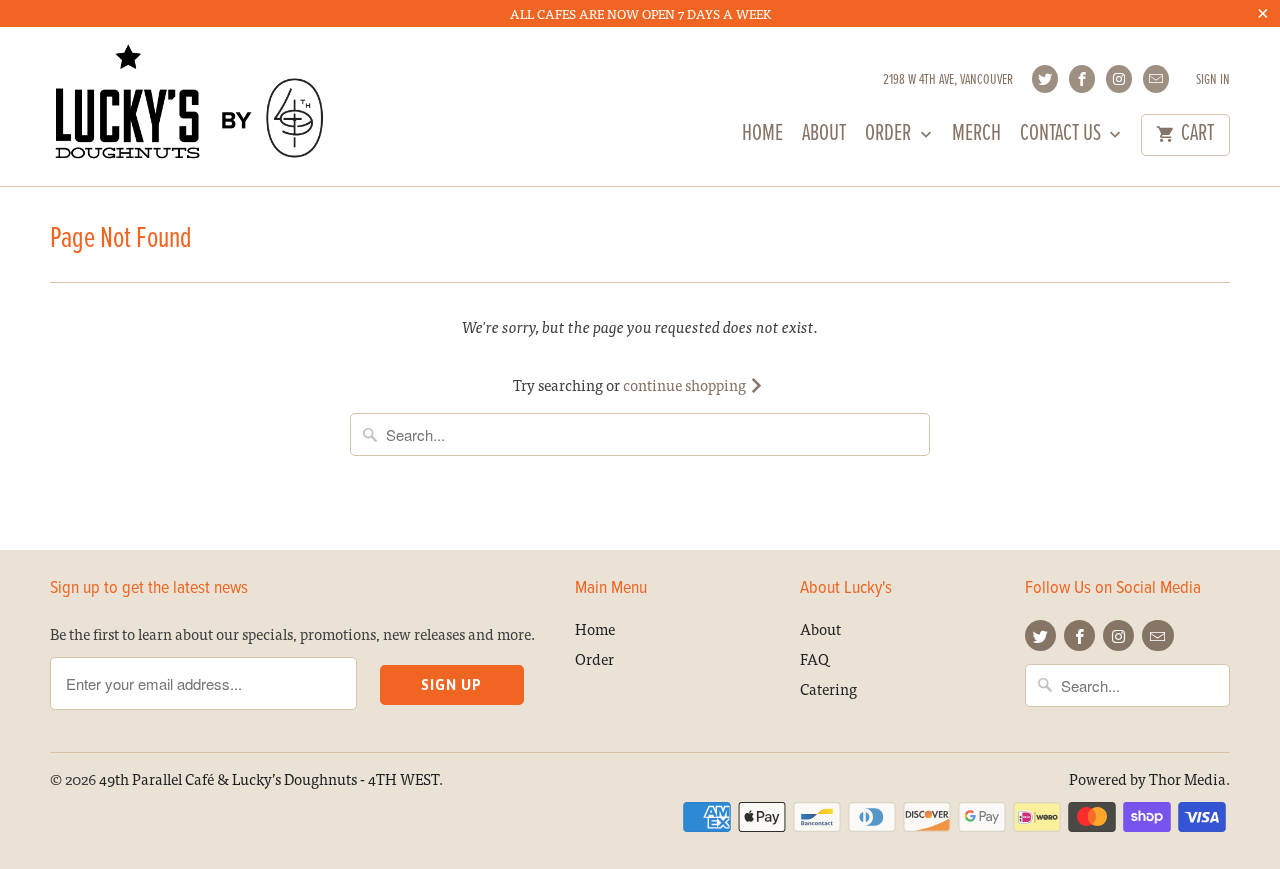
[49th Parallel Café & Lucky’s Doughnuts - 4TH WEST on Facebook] (1082, 79)
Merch (976, 137)
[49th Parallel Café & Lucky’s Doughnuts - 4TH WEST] (190, 106)
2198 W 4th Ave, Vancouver (948, 80)
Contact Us (1062, 137)
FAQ (814, 658)
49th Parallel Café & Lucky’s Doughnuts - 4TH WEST (269, 778)
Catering (828, 688)
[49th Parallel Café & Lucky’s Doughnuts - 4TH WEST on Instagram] (1119, 79)
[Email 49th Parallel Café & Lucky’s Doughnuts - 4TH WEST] (1156, 79)
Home (762, 137)
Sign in (1213, 80)
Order (890, 137)
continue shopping (686, 384)
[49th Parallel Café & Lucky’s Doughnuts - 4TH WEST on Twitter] (1045, 79)
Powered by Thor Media (1147, 778)
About (824, 137)
